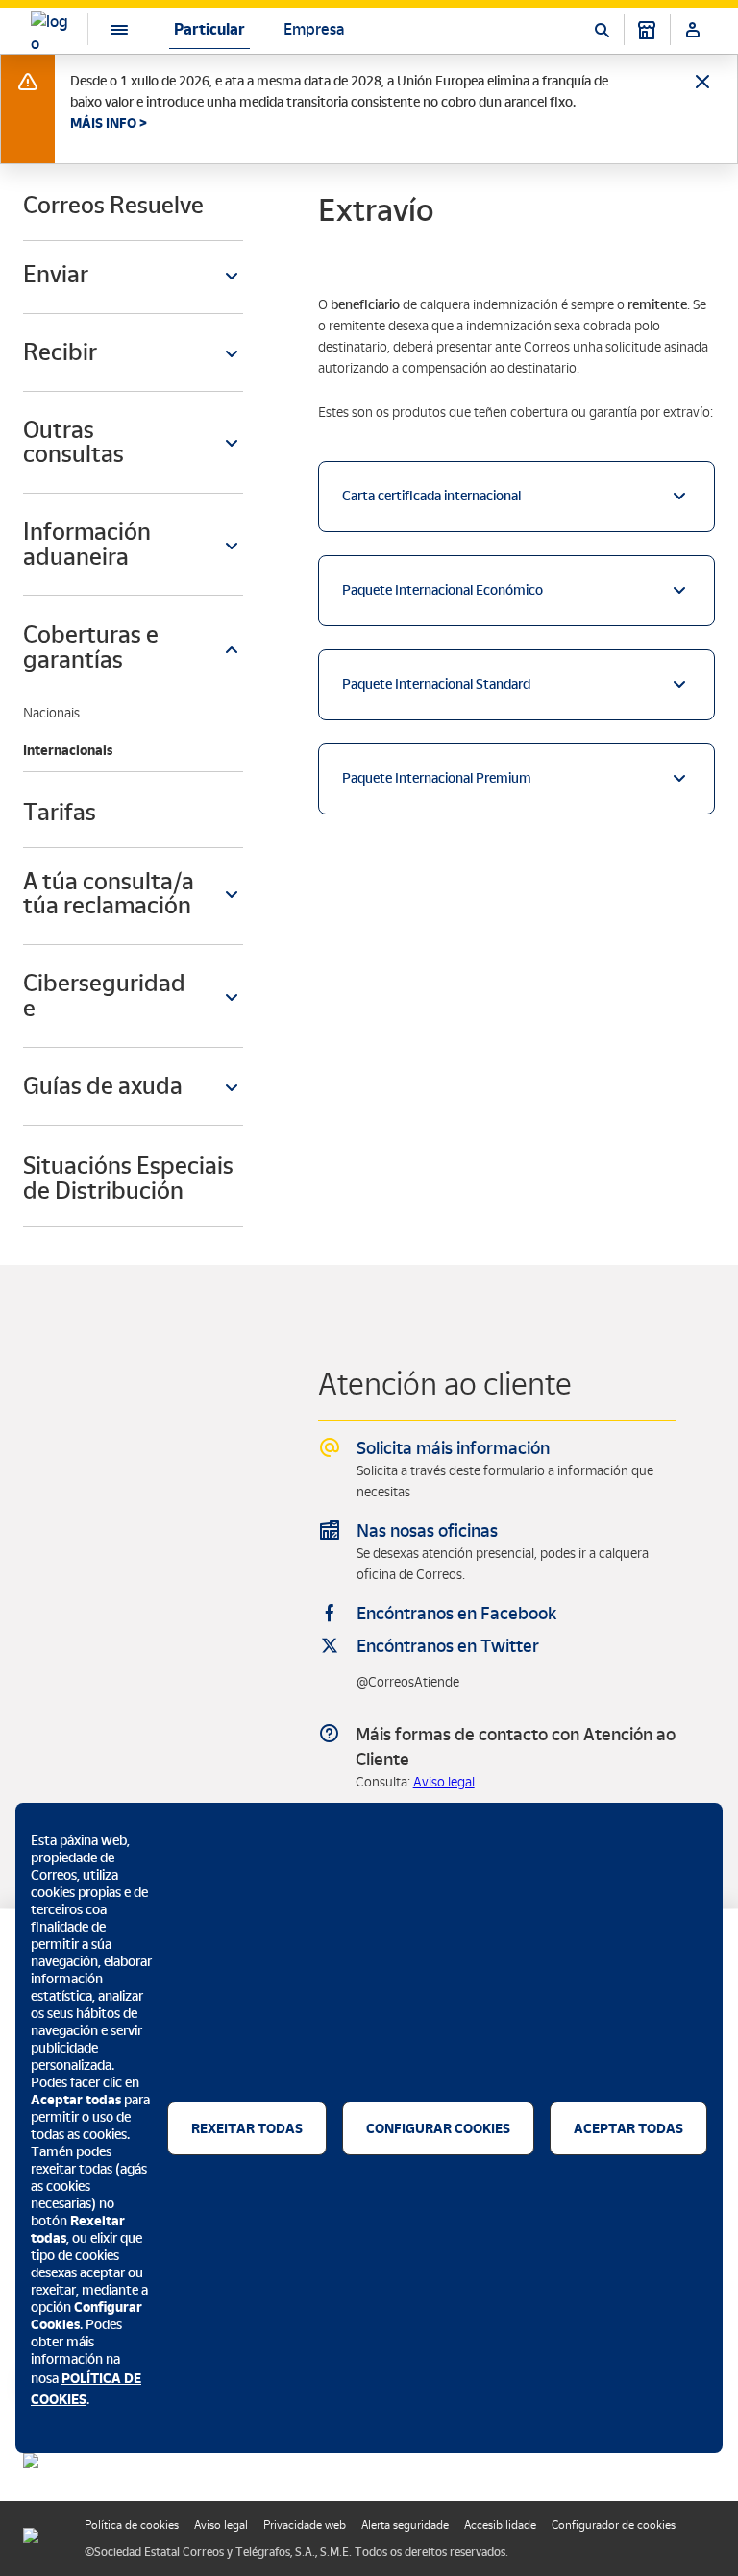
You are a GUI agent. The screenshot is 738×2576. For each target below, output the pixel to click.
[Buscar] (602, 30)
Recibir (60, 352)
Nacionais (51, 713)
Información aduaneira (87, 544)
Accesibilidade (500, 2525)
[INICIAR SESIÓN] (693, 30)
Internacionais (68, 750)
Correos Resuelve (113, 206)
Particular (209, 29)
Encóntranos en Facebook (456, 1614)
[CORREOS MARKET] (647, 30)
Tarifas (60, 813)
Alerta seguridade (405, 2525)
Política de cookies (132, 2525)
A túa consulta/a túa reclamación (109, 894)
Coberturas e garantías (91, 647)
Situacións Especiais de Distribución (128, 1179)
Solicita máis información (453, 1448)
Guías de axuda (103, 1086)
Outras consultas (74, 442)
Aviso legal (444, 1782)
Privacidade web (305, 2525)
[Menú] (104, 29)
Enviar (56, 274)
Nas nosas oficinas (427, 1531)
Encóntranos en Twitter (448, 1646)
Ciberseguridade (104, 996)
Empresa (314, 29)
